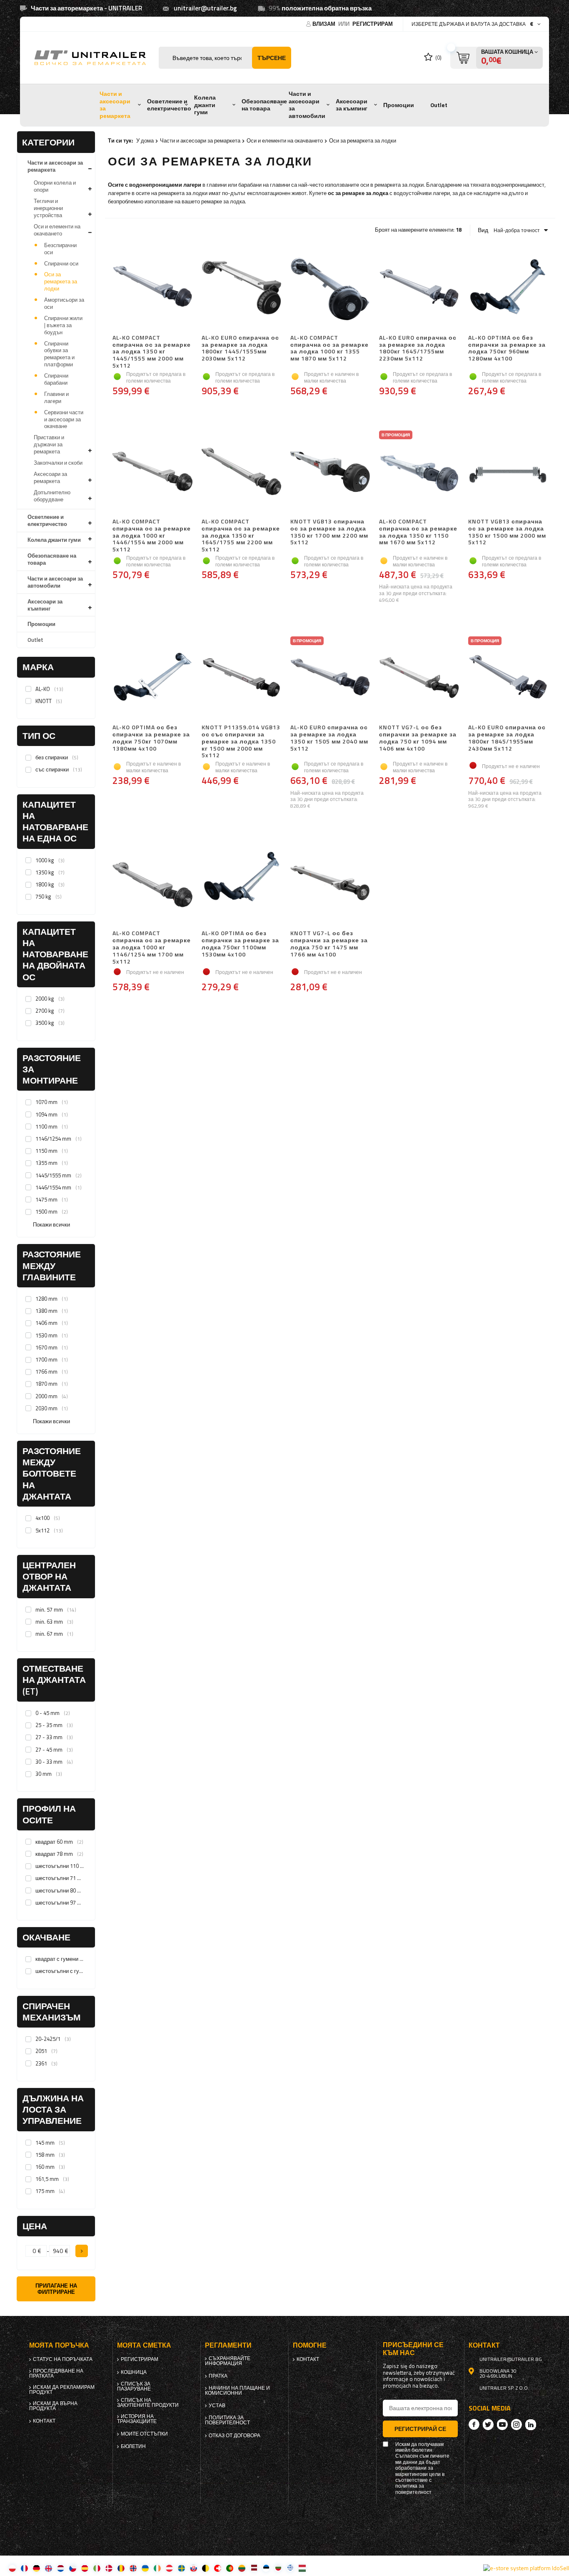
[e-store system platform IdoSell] (526, 2568)
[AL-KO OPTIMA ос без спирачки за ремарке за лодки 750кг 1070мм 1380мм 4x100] (152, 678)
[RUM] (121, 2568)
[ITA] (97, 2568)
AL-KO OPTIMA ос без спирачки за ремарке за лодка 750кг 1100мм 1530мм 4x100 (240, 944)
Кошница (134, 2372)
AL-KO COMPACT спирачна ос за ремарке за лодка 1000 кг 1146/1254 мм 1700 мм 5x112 (152, 947)
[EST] (266, 2568)
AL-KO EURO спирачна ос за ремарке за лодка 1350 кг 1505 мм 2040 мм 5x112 (329, 738)
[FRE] (24, 2568)
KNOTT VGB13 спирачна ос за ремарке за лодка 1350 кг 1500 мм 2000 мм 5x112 (507, 532)
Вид (483, 230)
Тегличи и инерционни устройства (48, 208)
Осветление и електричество (169, 105)
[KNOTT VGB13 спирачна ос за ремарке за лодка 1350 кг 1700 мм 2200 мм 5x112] (330, 472)
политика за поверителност (227, 2420)
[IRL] (157, 2568)
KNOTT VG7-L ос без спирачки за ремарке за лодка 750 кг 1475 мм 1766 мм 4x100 (329, 944)
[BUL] (278, 2568)
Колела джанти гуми (205, 105)
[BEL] (206, 2568)
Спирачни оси (61, 263)
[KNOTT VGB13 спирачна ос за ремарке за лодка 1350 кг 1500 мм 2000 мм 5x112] (508, 472)
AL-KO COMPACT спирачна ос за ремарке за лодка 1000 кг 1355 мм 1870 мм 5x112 (329, 348)
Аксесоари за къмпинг (352, 105)
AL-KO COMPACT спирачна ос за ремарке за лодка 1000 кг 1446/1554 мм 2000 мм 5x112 (152, 536)
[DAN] (109, 2568)
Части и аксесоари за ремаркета (115, 105)
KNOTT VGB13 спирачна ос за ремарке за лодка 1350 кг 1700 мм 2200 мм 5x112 (329, 532)
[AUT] (169, 2568)
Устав (217, 2406)
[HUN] (302, 2568)
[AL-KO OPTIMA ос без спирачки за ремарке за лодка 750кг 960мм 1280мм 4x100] (508, 288)
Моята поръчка (59, 2345)
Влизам (324, 24)
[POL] (12, 2568)
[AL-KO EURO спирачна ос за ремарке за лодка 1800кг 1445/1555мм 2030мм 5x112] (241, 288)
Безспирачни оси (60, 249)
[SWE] (181, 2568)
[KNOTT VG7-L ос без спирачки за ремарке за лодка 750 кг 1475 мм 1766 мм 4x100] (330, 884)
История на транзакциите (137, 2419)
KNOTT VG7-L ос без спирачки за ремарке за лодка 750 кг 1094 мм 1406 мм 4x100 (418, 738)
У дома (145, 140)
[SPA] (85, 2568)
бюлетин (133, 2446)
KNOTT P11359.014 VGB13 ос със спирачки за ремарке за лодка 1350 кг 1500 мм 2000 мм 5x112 (241, 741)
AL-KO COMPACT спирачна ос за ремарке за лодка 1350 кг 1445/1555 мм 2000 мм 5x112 (152, 352)
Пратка (218, 2376)
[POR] (230, 2568)
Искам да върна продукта (53, 2406)
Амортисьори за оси (64, 303)
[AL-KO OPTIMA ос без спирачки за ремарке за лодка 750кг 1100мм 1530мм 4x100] (241, 884)
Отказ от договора (235, 2436)
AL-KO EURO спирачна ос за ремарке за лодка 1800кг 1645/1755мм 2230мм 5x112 (418, 348)
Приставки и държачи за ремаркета (49, 444)
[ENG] (49, 2568)
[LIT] (242, 2568)
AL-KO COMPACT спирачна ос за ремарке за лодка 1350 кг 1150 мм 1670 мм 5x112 (418, 532)
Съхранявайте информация (228, 2361)
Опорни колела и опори (55, 186)
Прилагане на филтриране (56, 2289)
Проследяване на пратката (56, 2373)
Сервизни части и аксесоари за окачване (64, 419)
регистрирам (373, 24)
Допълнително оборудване (52, 496)
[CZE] (73, 2568)
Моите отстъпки (144, 2434)
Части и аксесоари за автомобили (307, 105)
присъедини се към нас (413, 2349)
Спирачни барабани (56, 379)
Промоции (399, 105)
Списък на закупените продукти (148, 2403)
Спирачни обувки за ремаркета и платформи (59, 354)
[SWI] (218, 2568)
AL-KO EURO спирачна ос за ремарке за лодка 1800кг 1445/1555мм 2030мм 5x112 (240, 348)
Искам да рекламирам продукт (62, 2390)
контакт (44, 2421)
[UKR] (145, 2568)
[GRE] (290, 2568)
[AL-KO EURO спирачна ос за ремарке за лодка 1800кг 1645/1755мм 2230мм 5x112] (419, 288)
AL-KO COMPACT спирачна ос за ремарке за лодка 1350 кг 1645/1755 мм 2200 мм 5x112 (241, 536)
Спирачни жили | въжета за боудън (63, 325)
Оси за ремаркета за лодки (61, 281)
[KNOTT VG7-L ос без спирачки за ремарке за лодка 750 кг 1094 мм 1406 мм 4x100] (419, 678)
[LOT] (254, 2568)
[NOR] (133, 2568)
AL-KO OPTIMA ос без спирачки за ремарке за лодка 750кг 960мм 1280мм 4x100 (507, 348)
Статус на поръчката (63, 2359)
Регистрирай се (420, 2429)
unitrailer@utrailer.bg (205, 8)
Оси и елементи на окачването (57, 230)
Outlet (439, 105)
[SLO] (193, 2568)
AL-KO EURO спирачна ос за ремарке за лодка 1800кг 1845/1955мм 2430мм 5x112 (507, 738)
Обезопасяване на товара (264, 105)
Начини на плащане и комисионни (237, 2391)
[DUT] (61, 2568)
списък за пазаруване (134, 2386)
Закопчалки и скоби (58, 463)
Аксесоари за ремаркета (50, 477)
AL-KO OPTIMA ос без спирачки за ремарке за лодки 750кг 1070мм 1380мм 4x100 (151, 738)
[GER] (36, 2568)
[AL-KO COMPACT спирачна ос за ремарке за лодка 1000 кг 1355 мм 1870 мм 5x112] (330, 288)
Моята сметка (144, 2345)
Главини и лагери (56, 397)
